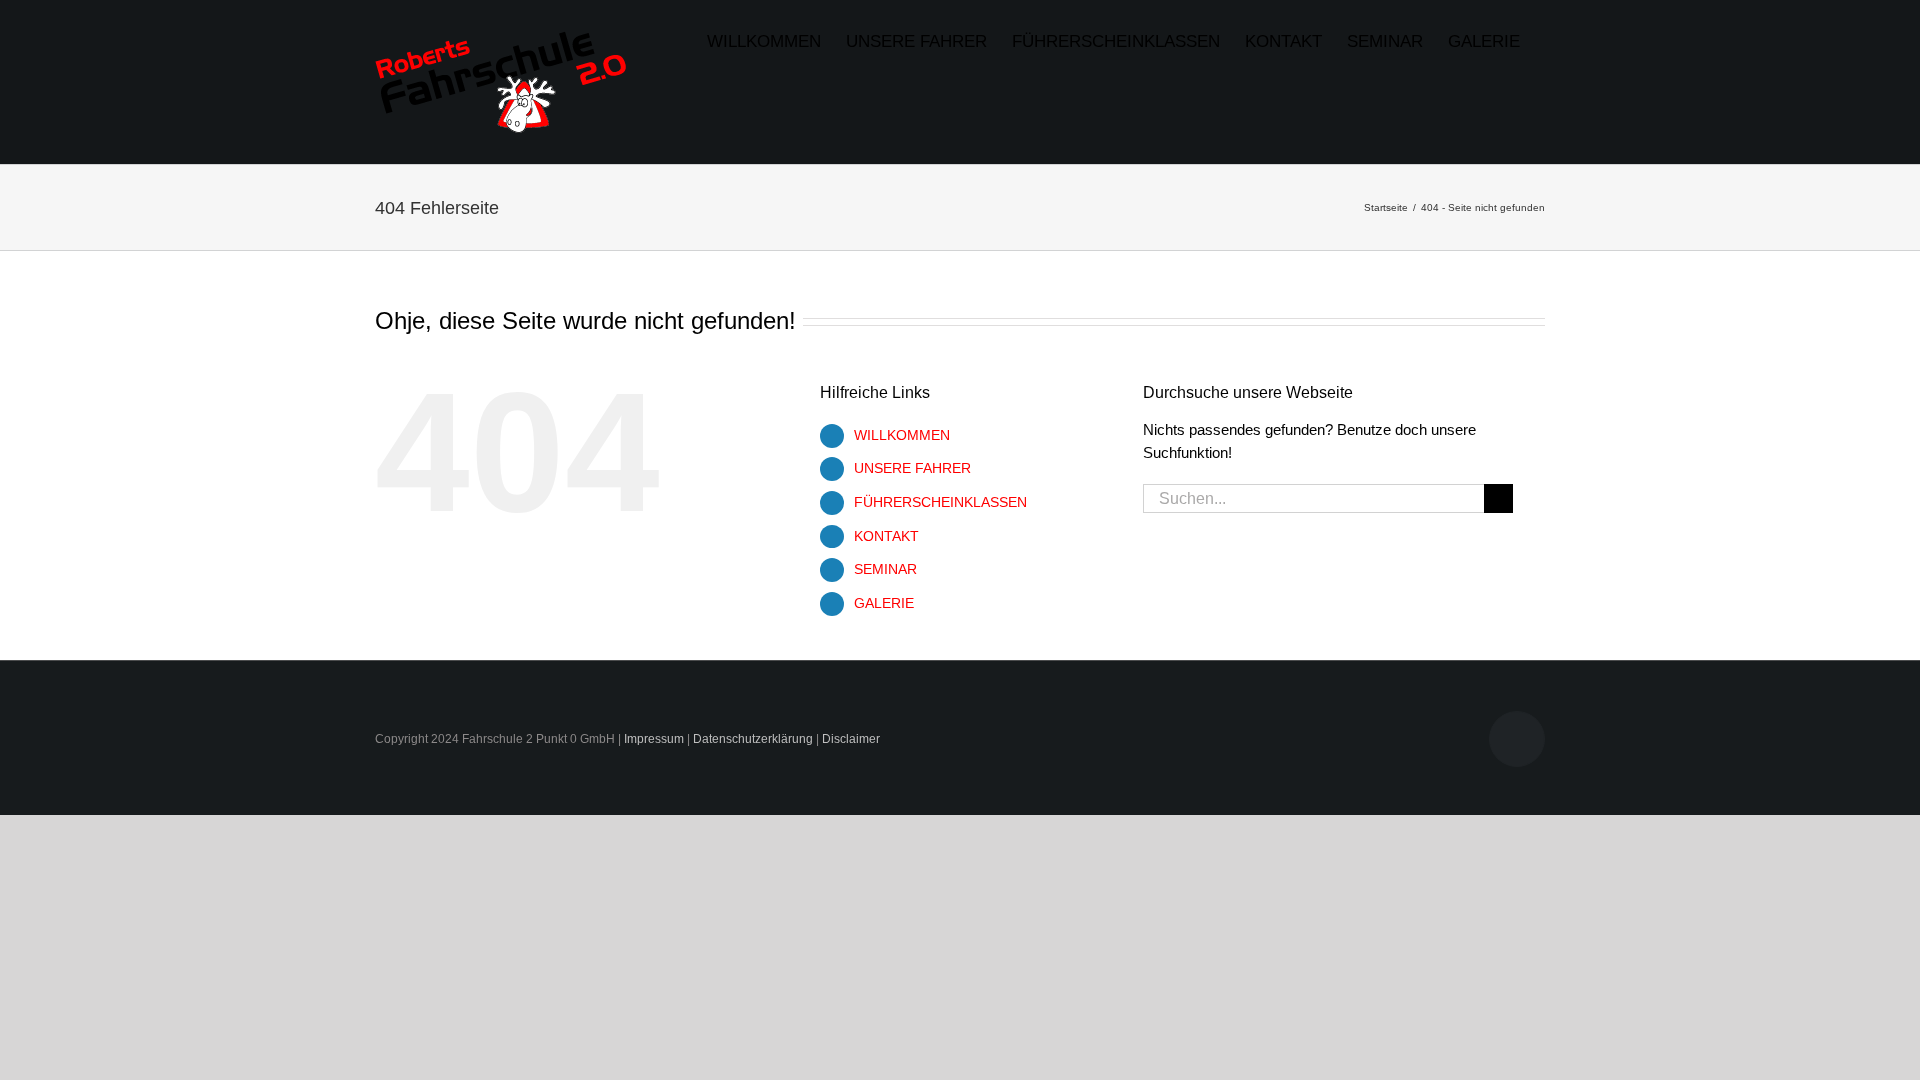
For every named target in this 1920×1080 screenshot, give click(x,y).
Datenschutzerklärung (753, 739)
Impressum (654, 739)
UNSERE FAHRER (912, 468)
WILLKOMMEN (902, 435)
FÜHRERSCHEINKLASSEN (940, 502)
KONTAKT (886, 536)
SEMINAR (885, 569)
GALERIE (884, 603)
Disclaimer (851, 739)
